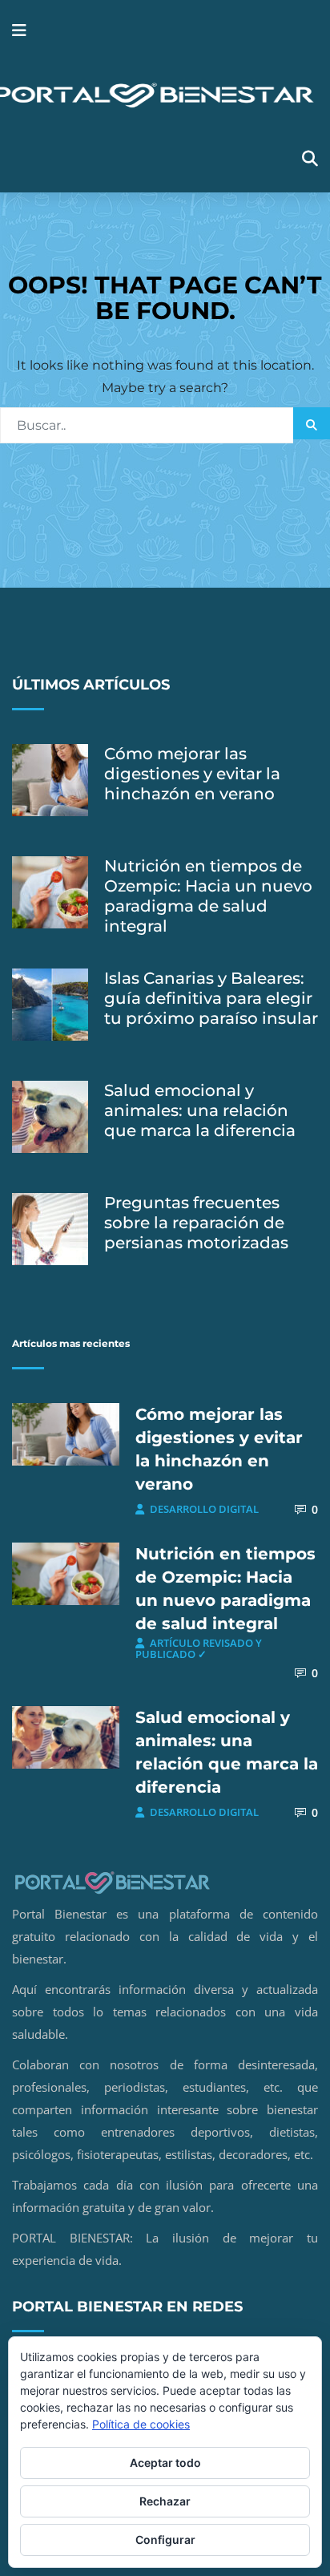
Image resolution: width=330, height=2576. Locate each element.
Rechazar (165, 2501)
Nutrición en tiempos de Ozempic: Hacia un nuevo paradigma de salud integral (208, 896)
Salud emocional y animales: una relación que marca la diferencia (200, 1110)
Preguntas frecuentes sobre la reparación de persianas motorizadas (196, 1223)
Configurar (165, 2540)
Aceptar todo (165, 2463)
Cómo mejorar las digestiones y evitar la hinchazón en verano (192, 774)
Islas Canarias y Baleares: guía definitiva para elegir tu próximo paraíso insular (211, 998)
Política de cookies (141, 2424)
